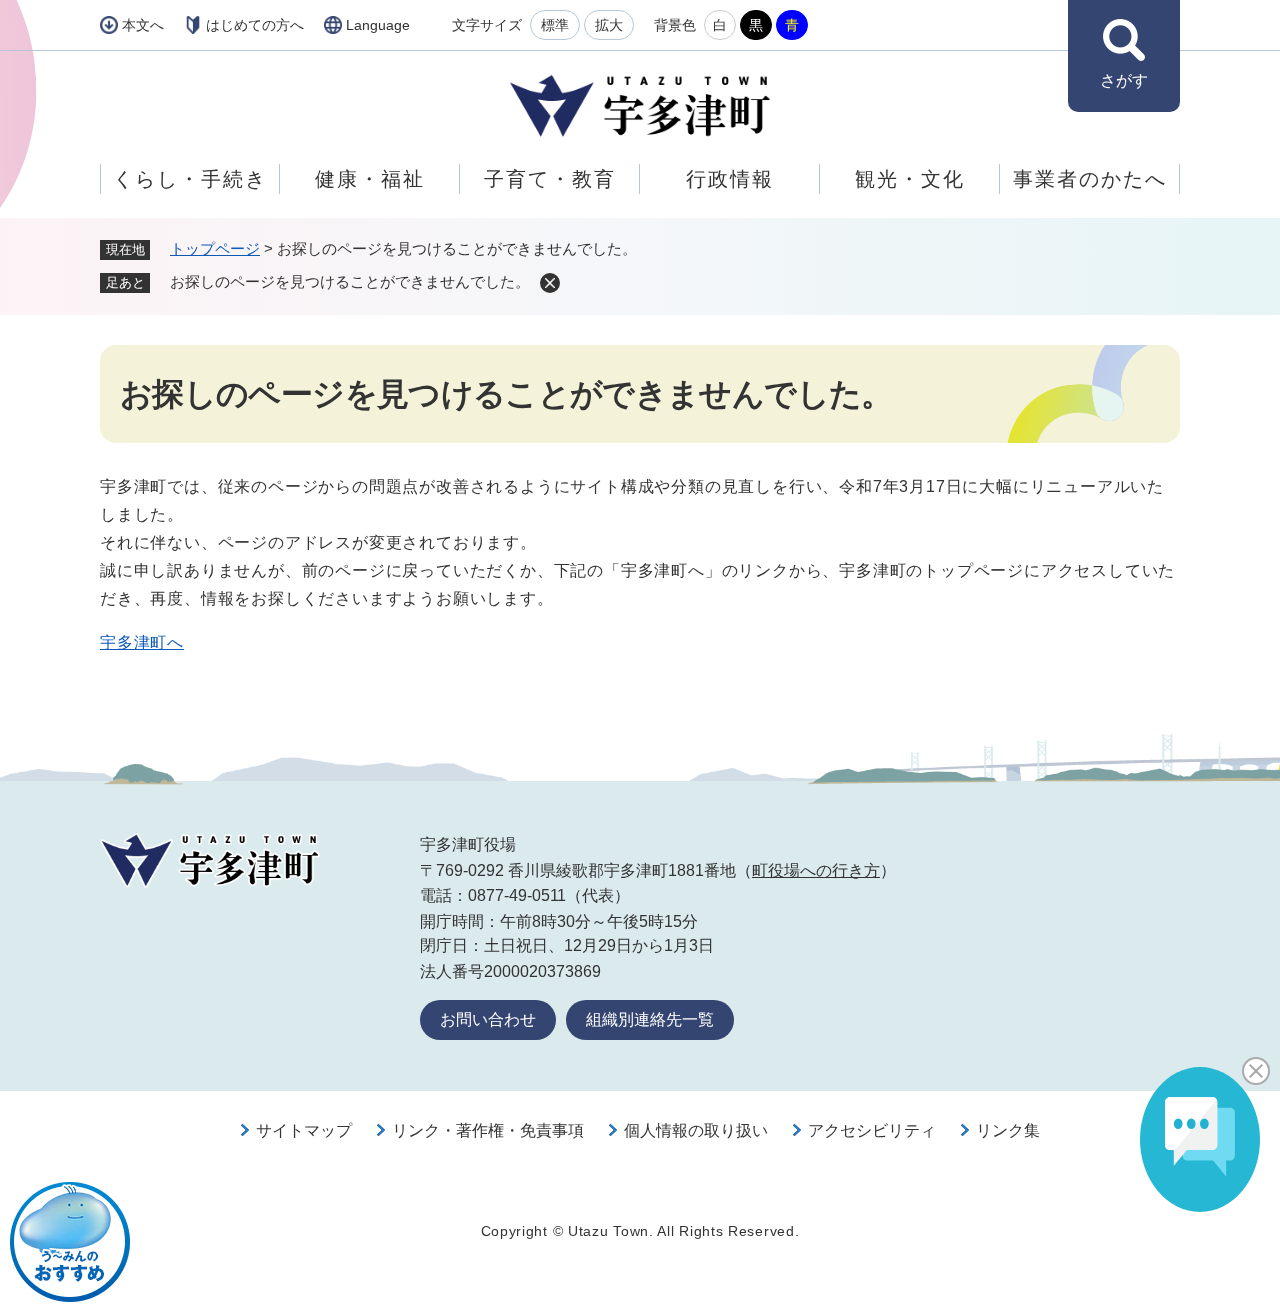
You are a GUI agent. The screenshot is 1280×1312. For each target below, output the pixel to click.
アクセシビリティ (872, 1130)
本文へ (143, 25)
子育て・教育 (550, 179)
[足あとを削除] (550, 283)
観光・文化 (910, 179)
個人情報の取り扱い (696, 1130)
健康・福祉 (370, 179)
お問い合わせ (488, 1019)
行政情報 (730, 179)
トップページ (215, 248)
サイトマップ (304, 1130)
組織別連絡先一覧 (650, 1019)
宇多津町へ (142, 642)
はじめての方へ (255, 25)
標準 (555, 25)
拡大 (609, 25)
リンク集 (1008, 1130)
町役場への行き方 (816, 870)
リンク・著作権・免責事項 (488, 1130)
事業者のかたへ (1090, 179)
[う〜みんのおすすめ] (70, 1242)
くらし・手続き (190, 179)
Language (378, 25)
